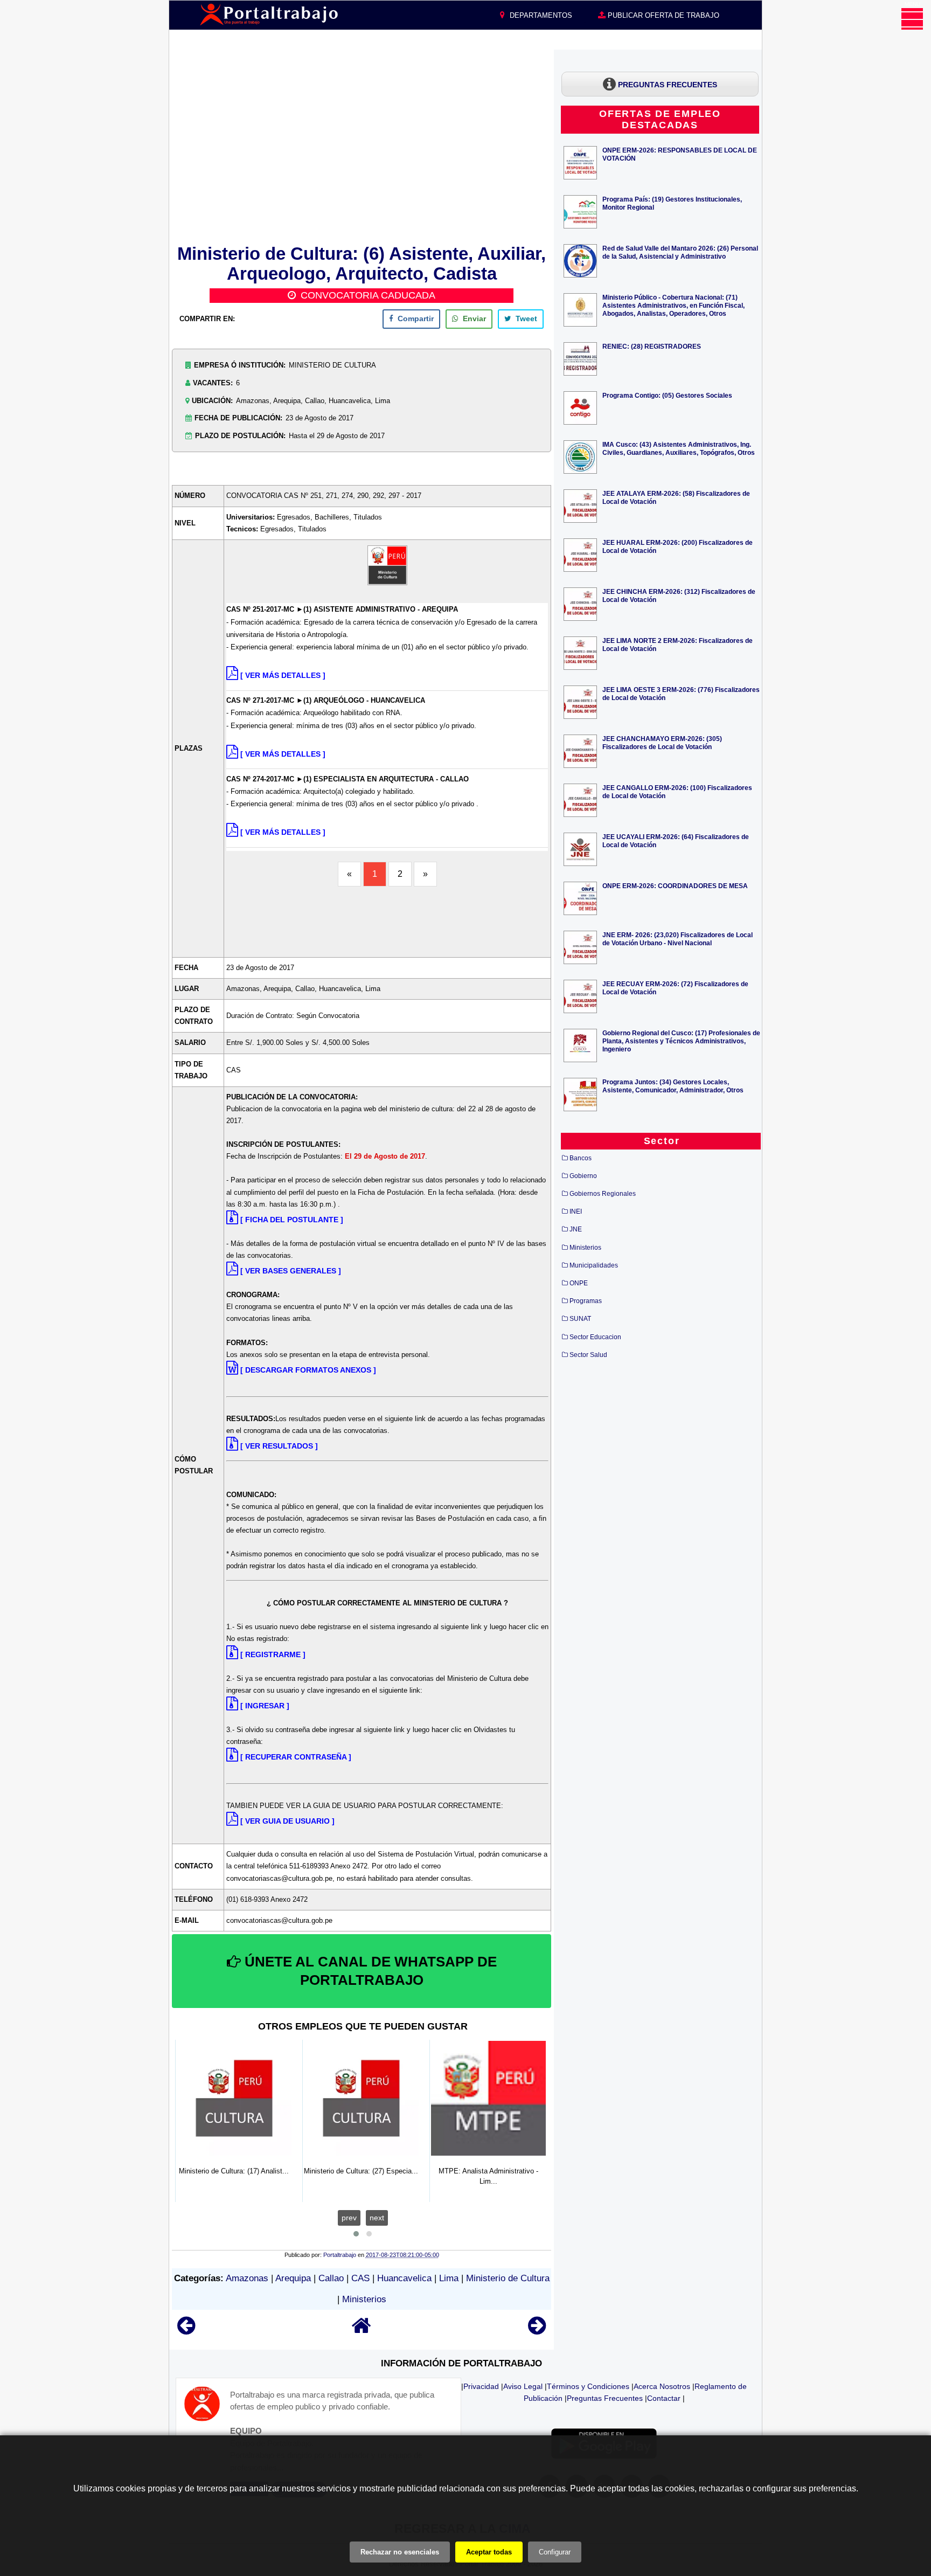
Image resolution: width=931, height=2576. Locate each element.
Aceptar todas (489, 2552)
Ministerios (364, 2299)
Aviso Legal (523, 2386)
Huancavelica (404, 2278)
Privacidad (481, 2386)
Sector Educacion (595, 1337)
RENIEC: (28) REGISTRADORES (652, 346)
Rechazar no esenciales (400, 2552)
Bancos (581, 1158)
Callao (331, 2278)
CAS (360, 2278)
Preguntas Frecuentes (605, 2398)
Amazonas (247, 2278)
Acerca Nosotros (662, 2386)
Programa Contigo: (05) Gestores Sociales (667, 395)
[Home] (362, 2331)
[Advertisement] (362, 145)
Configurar (555, 2552)
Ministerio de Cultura (508, 2278)
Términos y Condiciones (588, 2386)
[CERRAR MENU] (912, 19)
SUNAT (580, 1319)
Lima (449, 2278)
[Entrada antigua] (537, 2331)
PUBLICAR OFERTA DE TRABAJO (662, 15)
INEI (576, 1211)
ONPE (579, 1283)
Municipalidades (594, 1265)
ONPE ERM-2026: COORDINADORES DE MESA (675, 886)
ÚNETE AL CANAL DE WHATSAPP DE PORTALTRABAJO (369, 1971)
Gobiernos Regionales (603, 1194)
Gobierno (583, 1176)
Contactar (664, 2398)
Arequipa (293, 2278)
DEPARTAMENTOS (540, 15)
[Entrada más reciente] (186, 2331)
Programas (586, 1301)
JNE (576, 1229)
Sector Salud (588, 1355)
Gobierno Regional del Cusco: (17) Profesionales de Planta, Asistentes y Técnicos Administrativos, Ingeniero (681, 1041)
